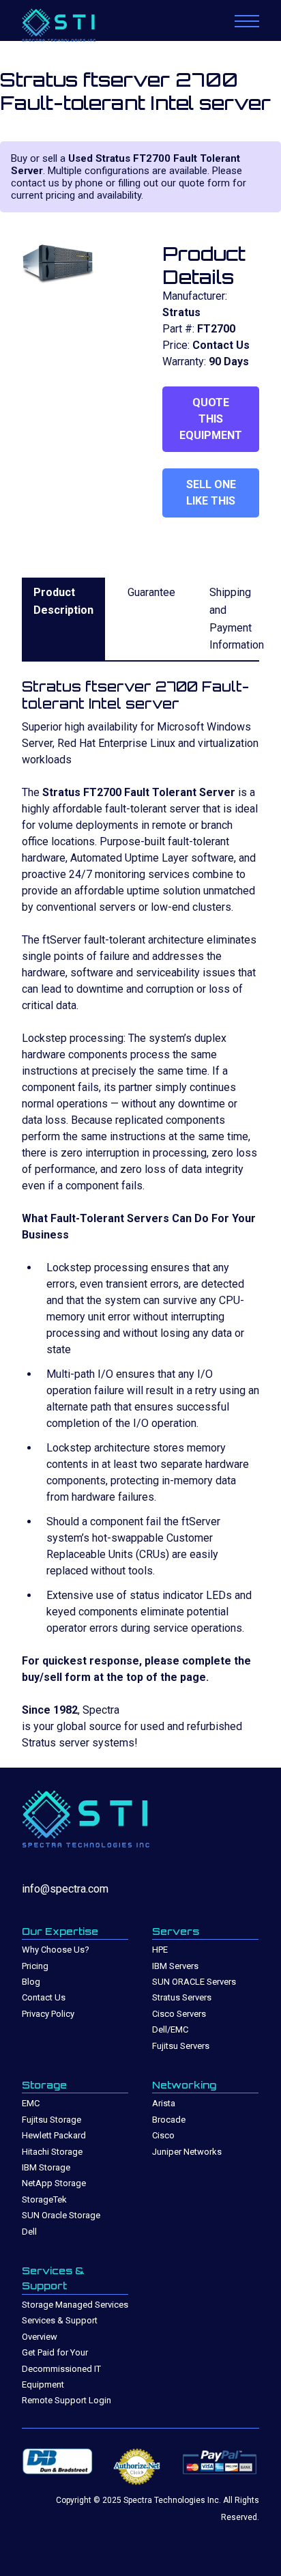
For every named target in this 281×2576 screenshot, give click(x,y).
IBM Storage (46, 2167)
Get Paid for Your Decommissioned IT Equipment (61, 2368)
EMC (31, 2103)
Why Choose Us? (56, 1950)
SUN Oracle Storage (61, 2215)
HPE (160, 1950)
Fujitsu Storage (51, 2120)
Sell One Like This (211, 493)
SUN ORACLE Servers (194, 1982)
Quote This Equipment (211, 419)
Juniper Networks (187, 2152)
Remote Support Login (66, 2400)
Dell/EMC (170, 2029)
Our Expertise (60, 1931)
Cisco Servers (179, 2014)
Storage (44, 2085)
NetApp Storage (54, 2183)
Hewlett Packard (54, 2135)
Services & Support (53, 2278)
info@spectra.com (65, 1889)
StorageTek (44, 2199)
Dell (29, 2232)
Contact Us (44, 1997)
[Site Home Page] (73, 27)
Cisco (163, 2135)
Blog (31, 1982)
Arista (164, 2103)
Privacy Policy (48, 2014)
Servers (176, 1931)
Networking (184, 2085)
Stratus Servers (182, 1997)
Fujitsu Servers (181, 2046)
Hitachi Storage (52, 2152)
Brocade (169, 2120)
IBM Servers (175, 1966)
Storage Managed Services (75, 2305)
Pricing (35, 1966)
